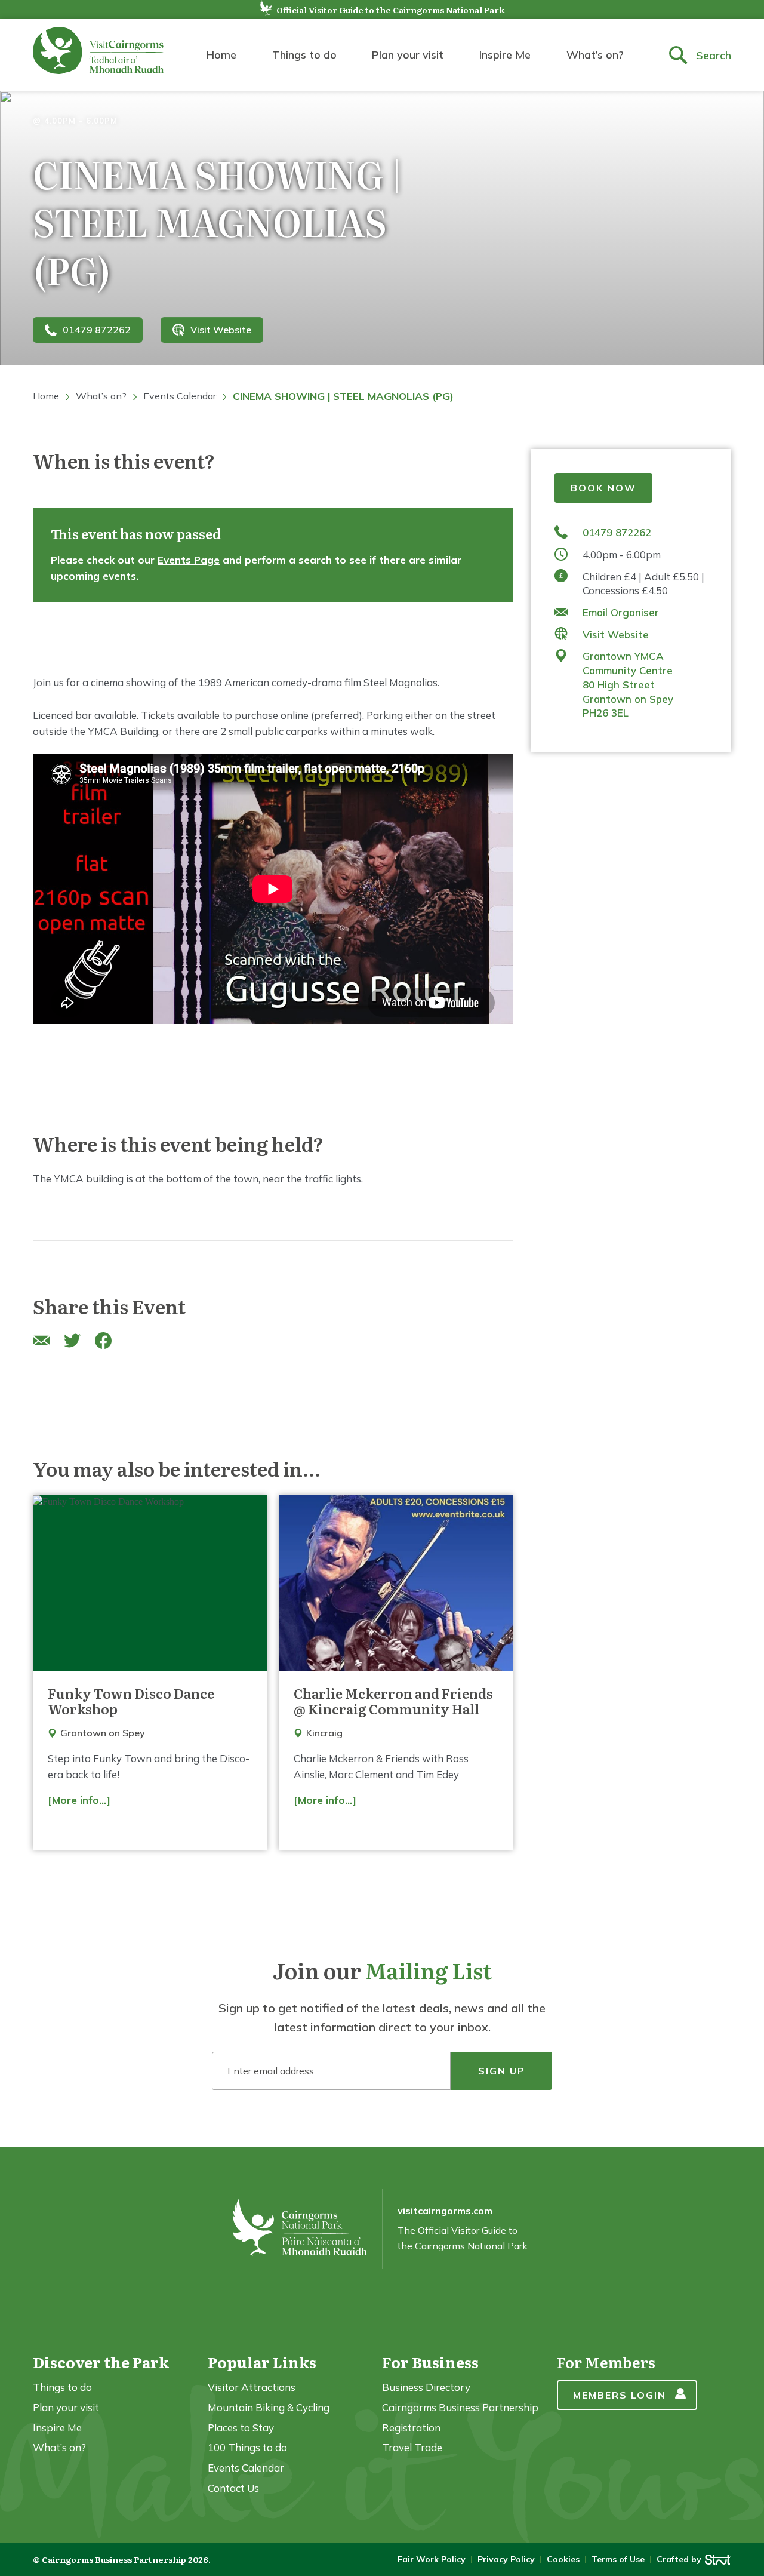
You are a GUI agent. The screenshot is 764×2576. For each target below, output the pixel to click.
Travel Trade (412, 2447)
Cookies (563, 2559)
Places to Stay (241, 2428)
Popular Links (262, 2362)
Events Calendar (180, 396)
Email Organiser (621, 612)
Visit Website (221, 330)
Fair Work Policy (432, 2559)
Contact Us (233, 2488)
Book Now (603, 488)
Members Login (620, 2395)
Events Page (189, 560)
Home (221, 55)
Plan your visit (408, 55)
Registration (411, 2428)
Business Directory (426, 2387)
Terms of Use (618, 2559)
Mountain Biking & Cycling (269, 2407)
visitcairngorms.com (445, 2211)
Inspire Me (505, 55)
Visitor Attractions (252, 2387)
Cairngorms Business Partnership (460, 2407)
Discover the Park (101, 2362)
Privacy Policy (506, 2559)
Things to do (304, 55)
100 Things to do (247, 2447)
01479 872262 (97, 330)
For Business (430, 2362)
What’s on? (595, 55)
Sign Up (502, 2071)
